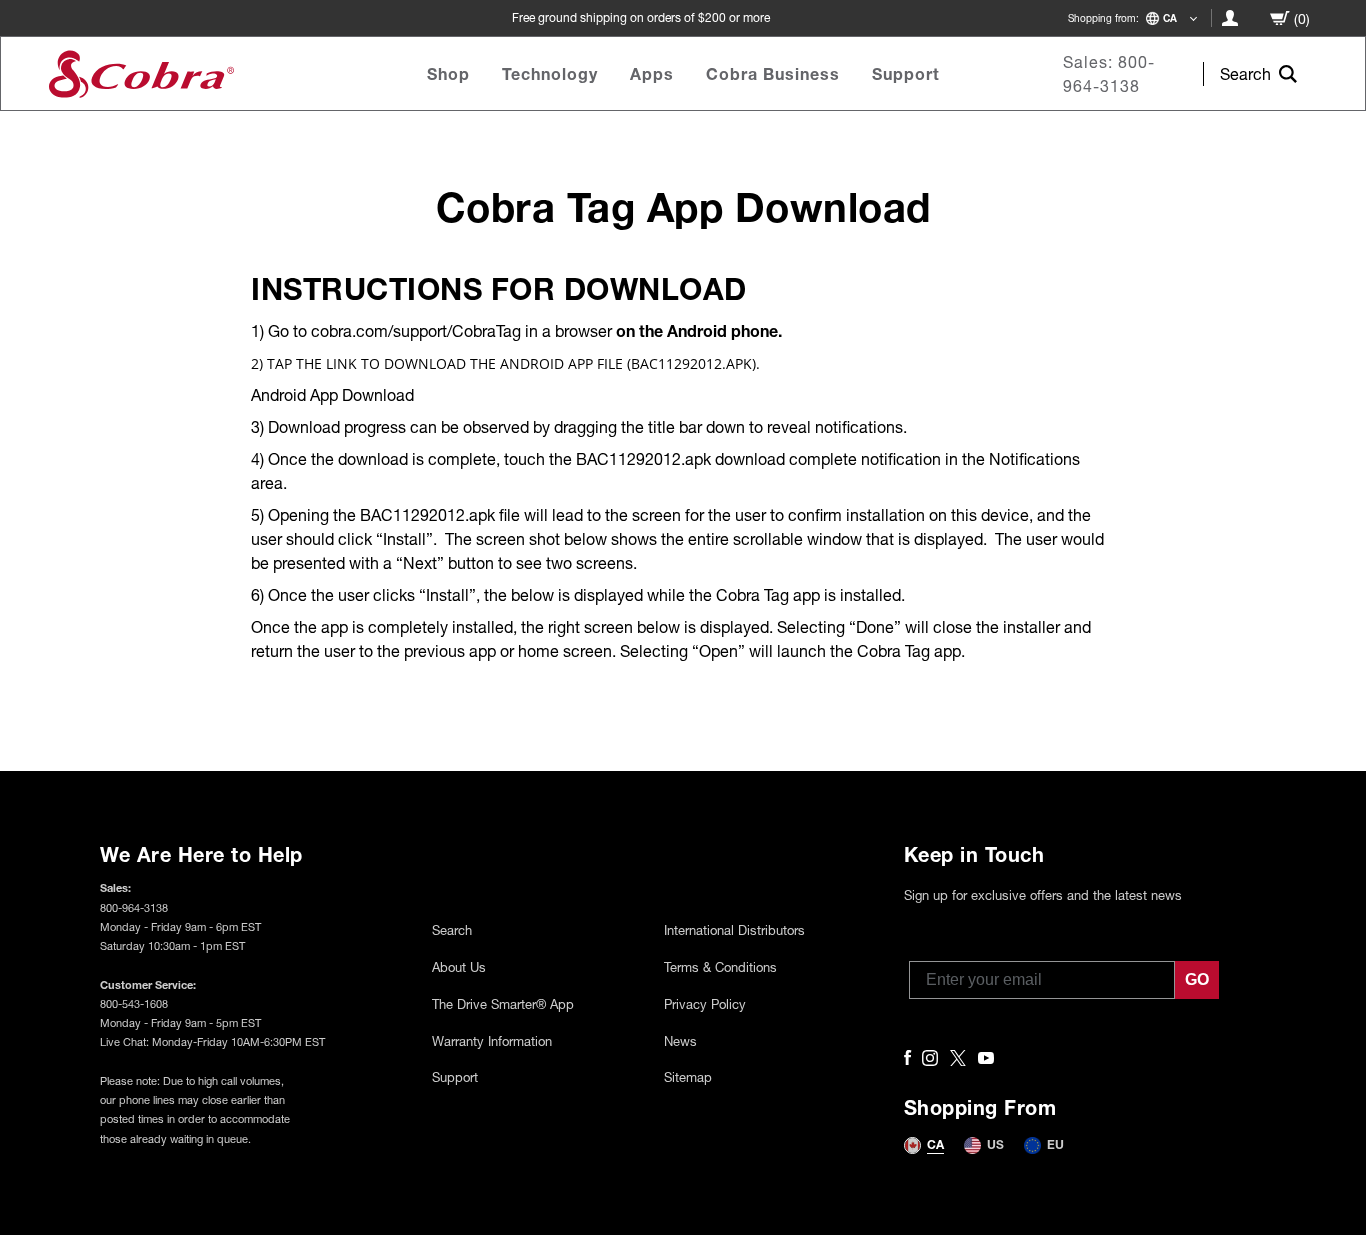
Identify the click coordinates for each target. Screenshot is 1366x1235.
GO (1197, 979)
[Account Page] (1230, 18)
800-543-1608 (134, 1003)
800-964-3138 (134, 907)
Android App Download (332, 394)
